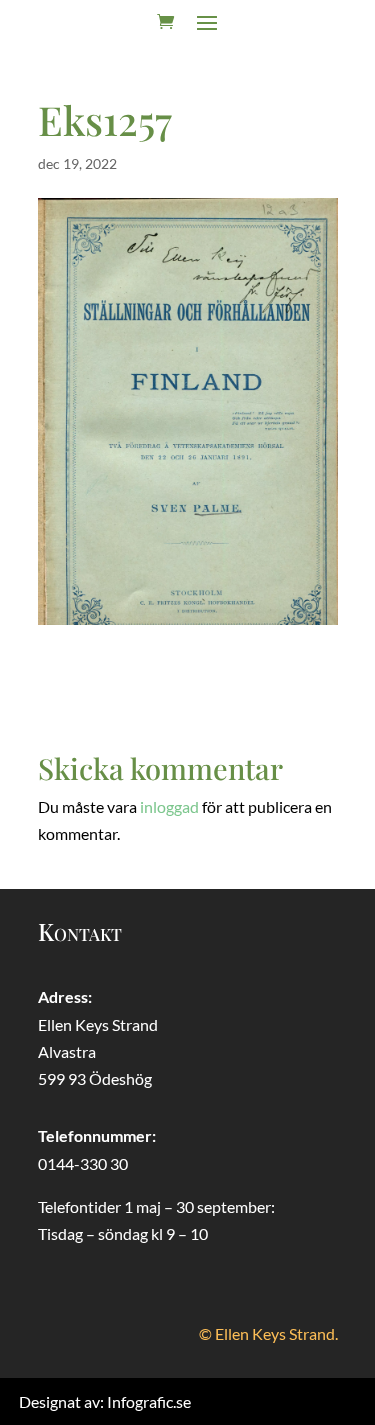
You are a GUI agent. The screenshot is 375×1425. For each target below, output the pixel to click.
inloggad (169, 806)
